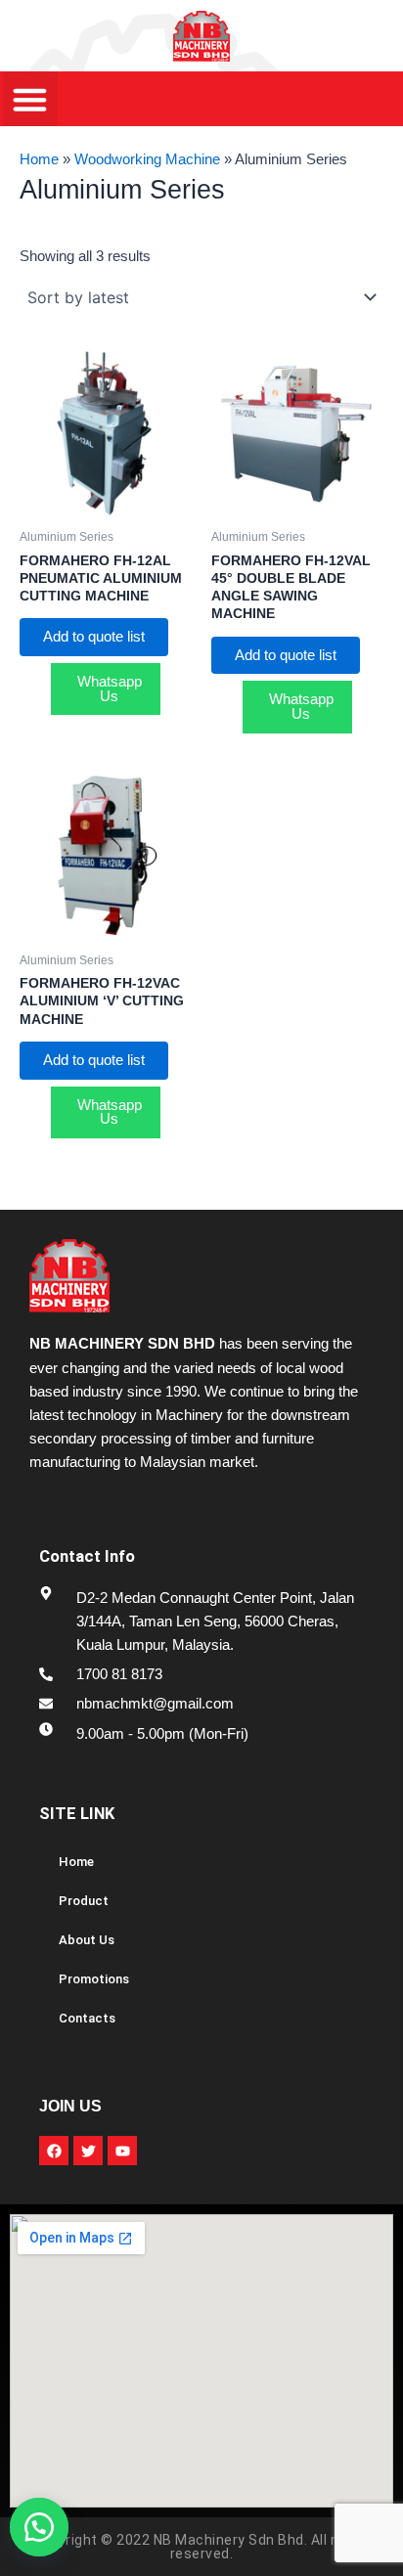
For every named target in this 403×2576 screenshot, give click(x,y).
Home (39, 159)
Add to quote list (94, 637)
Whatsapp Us (110, 689)
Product (84, 1901)
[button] (49, 2527)
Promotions (94, 1979)
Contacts (87, 2018)
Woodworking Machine (147, 159)
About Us (87, 1940)
